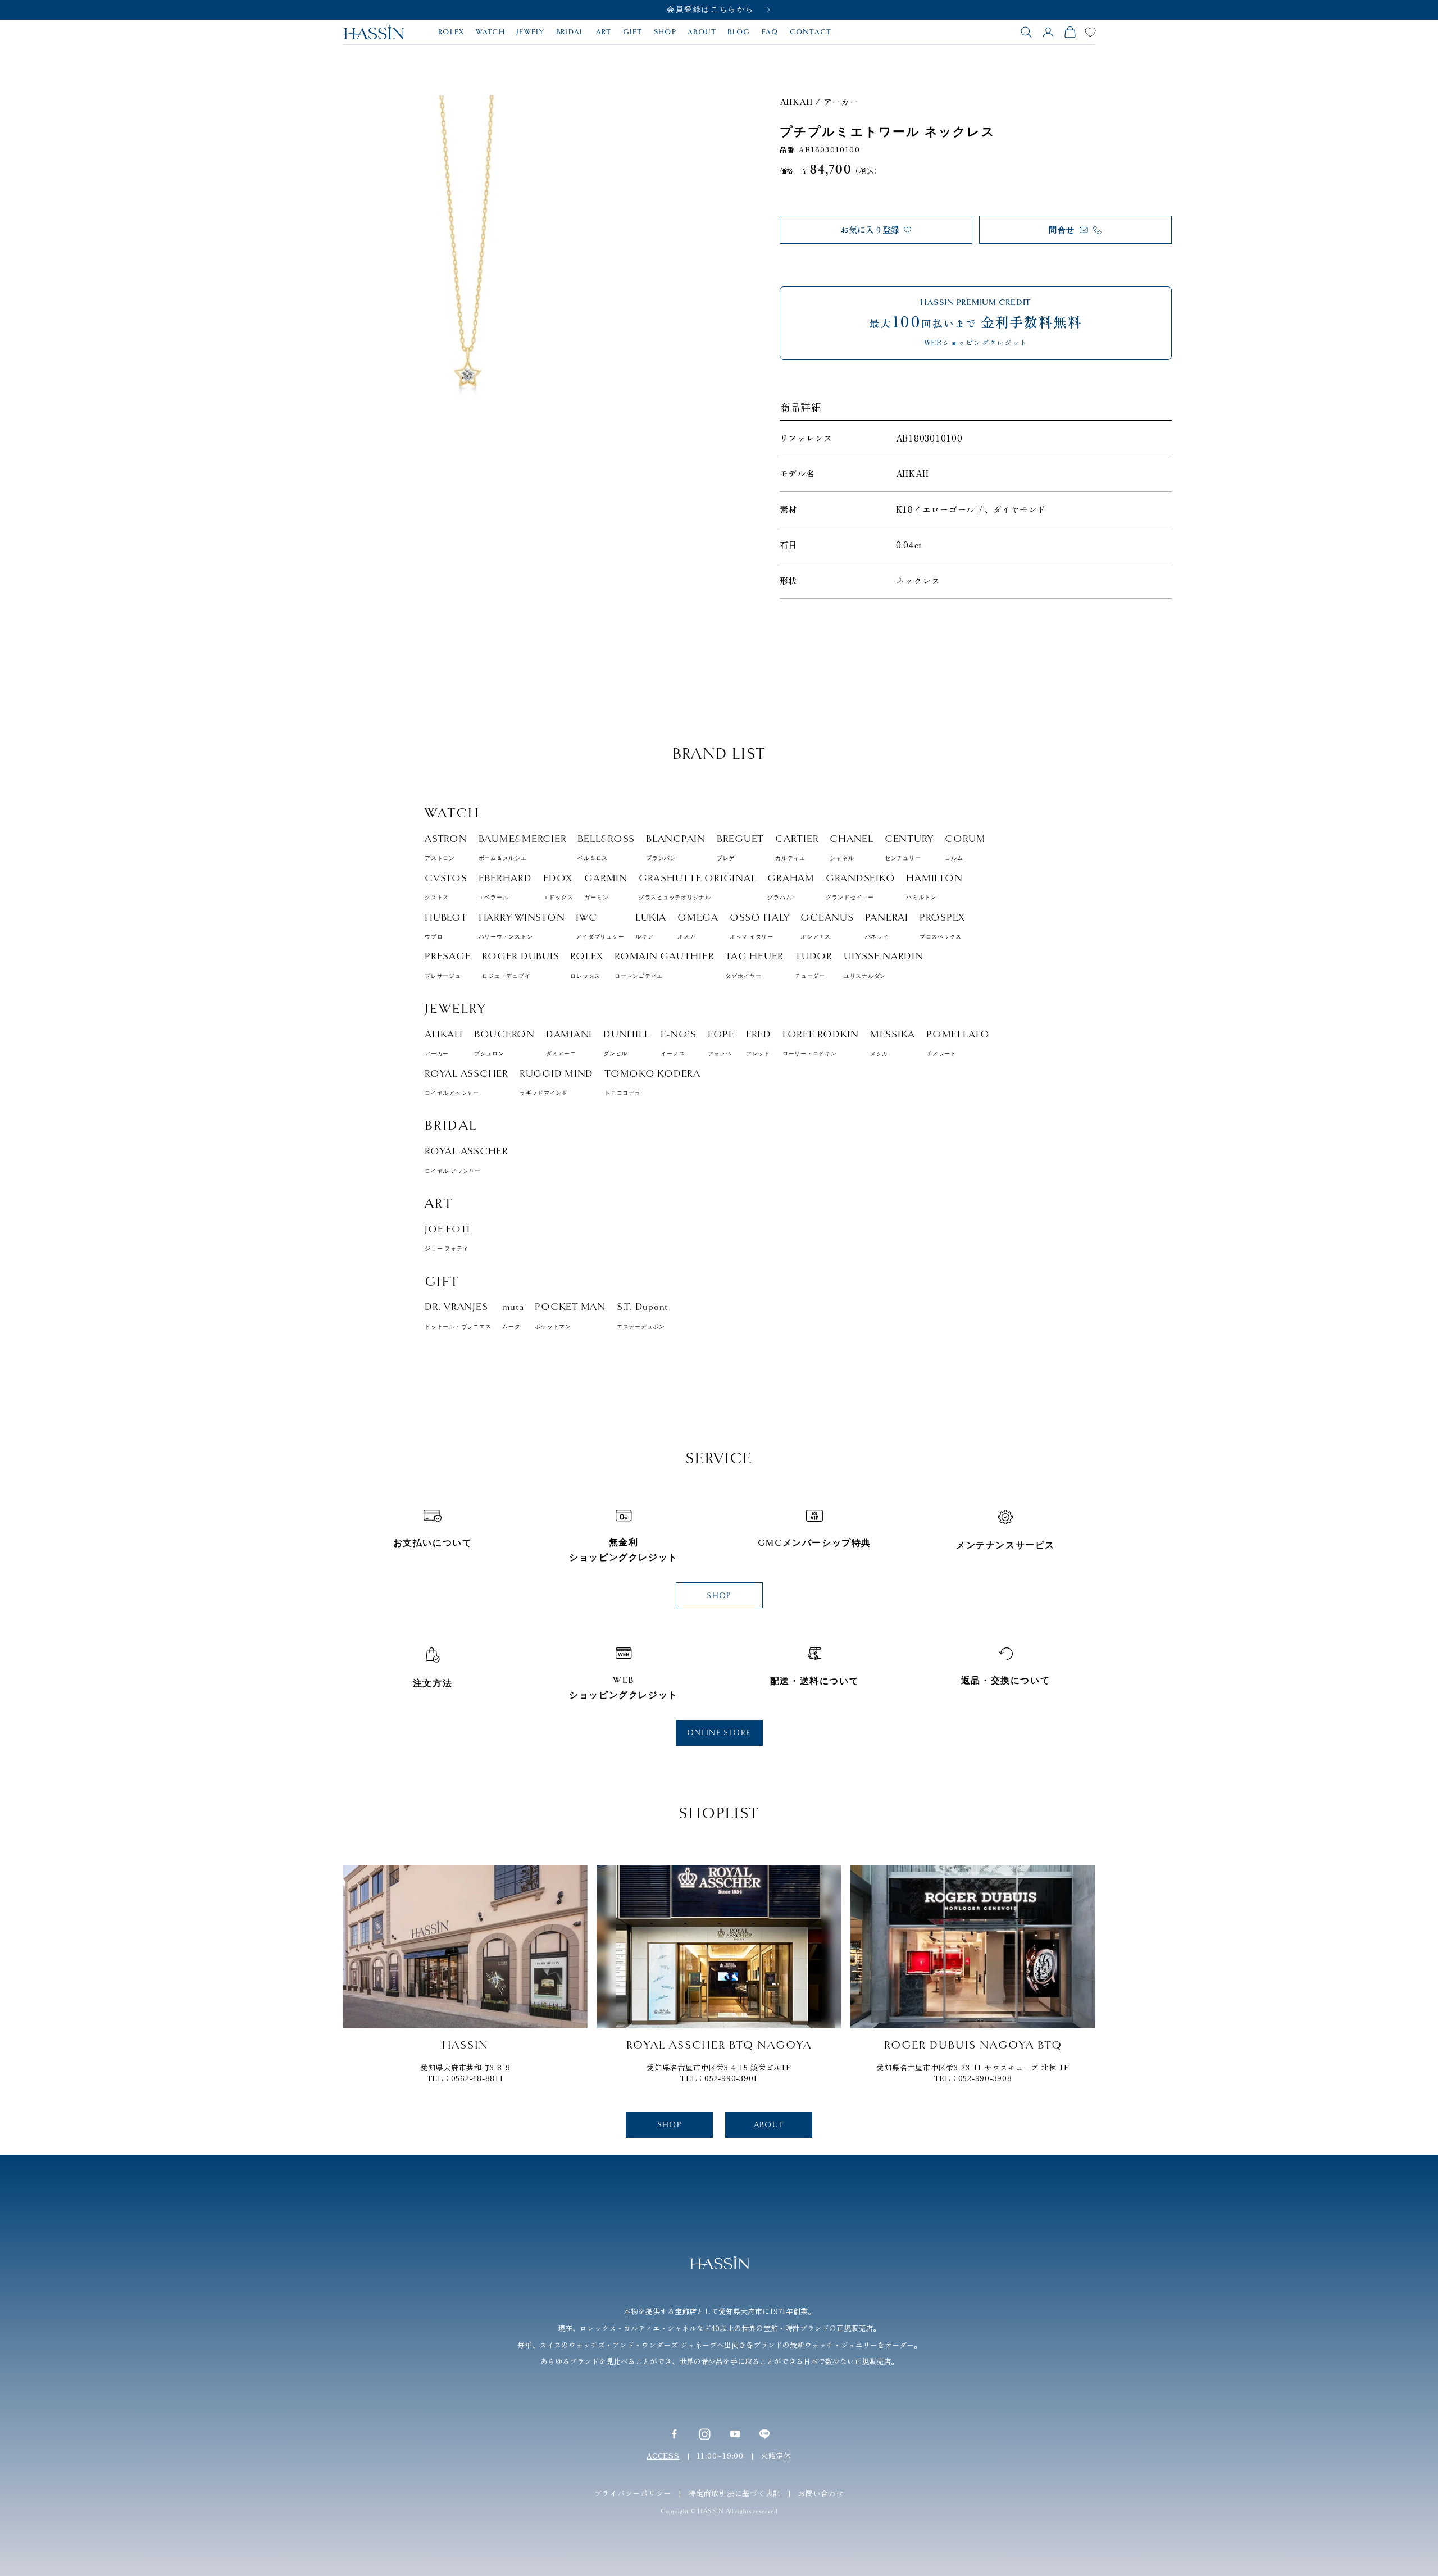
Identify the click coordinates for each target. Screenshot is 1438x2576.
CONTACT (811, 32)
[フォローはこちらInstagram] (705, 2434)
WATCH (491, 32)
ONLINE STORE (719, 1733)
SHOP (665, 32)
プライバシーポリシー (633, 2493)
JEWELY (531, 32)
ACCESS (663, 2456)
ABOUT (702, 32)
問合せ (1062, 230)
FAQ (770, 32)
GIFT (633, 32)
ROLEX (451, 32)
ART (604, 32)
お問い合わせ (821, 2493)
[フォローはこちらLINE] (764, 2434)
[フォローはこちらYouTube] (735, 2434)
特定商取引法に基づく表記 (734, 2493)
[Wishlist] (1090, 32)
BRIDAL (570, 32)
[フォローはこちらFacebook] (674, 2434)
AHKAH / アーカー (819, 101)
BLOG (739, 32)
